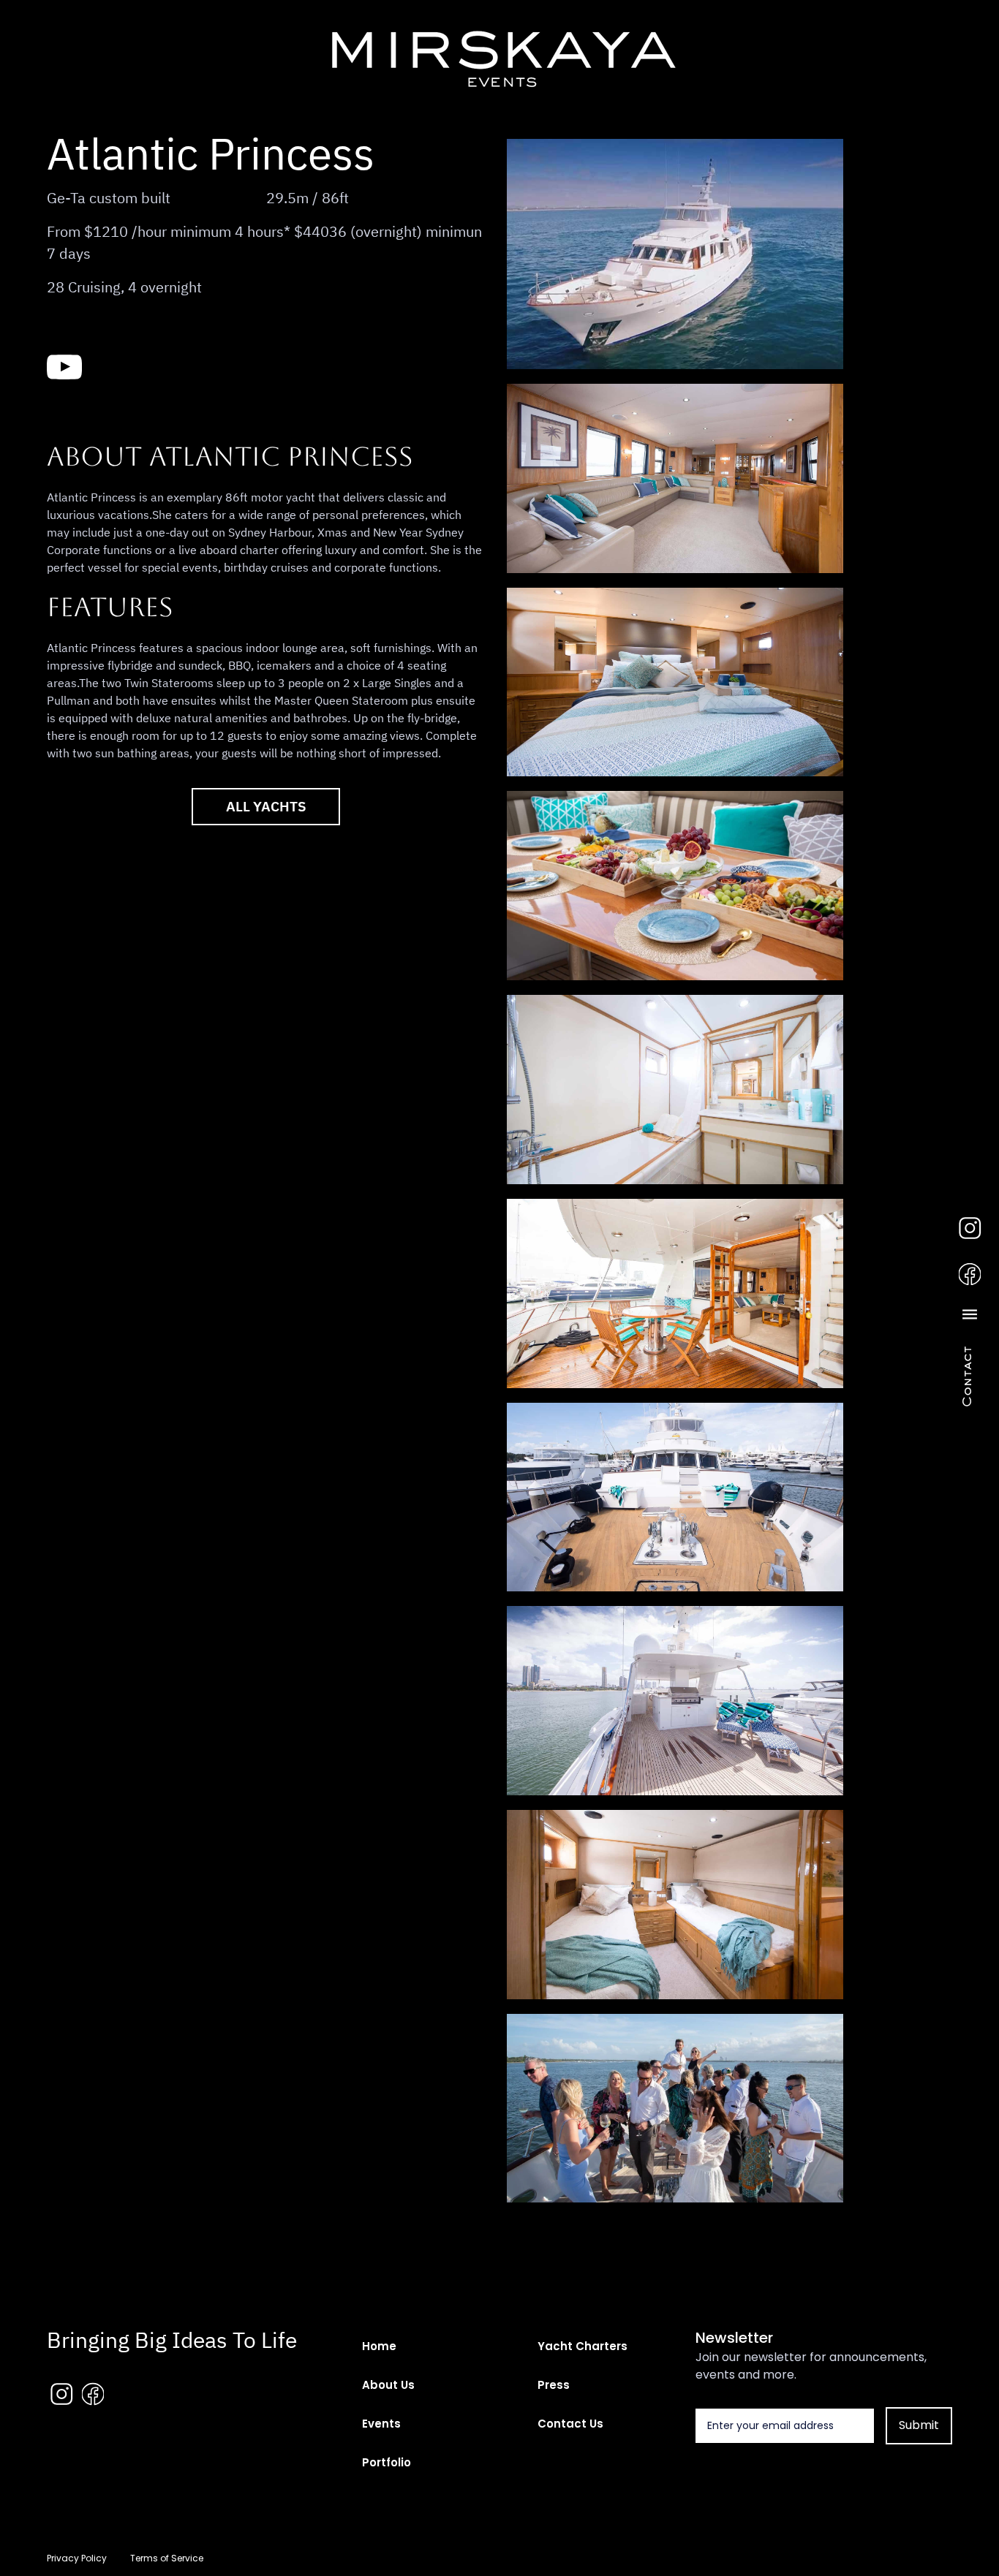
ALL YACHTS (266, 806)
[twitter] (182, 366)
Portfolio (387, 2462)
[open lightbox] (675, 254)
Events (381, 2424)
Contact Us (570, 2424)
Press (554, 2385)
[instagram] (970, 1227)
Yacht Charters (583, 2346)
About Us (388, 2385)
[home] (499, 55)
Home (379, 2346)
